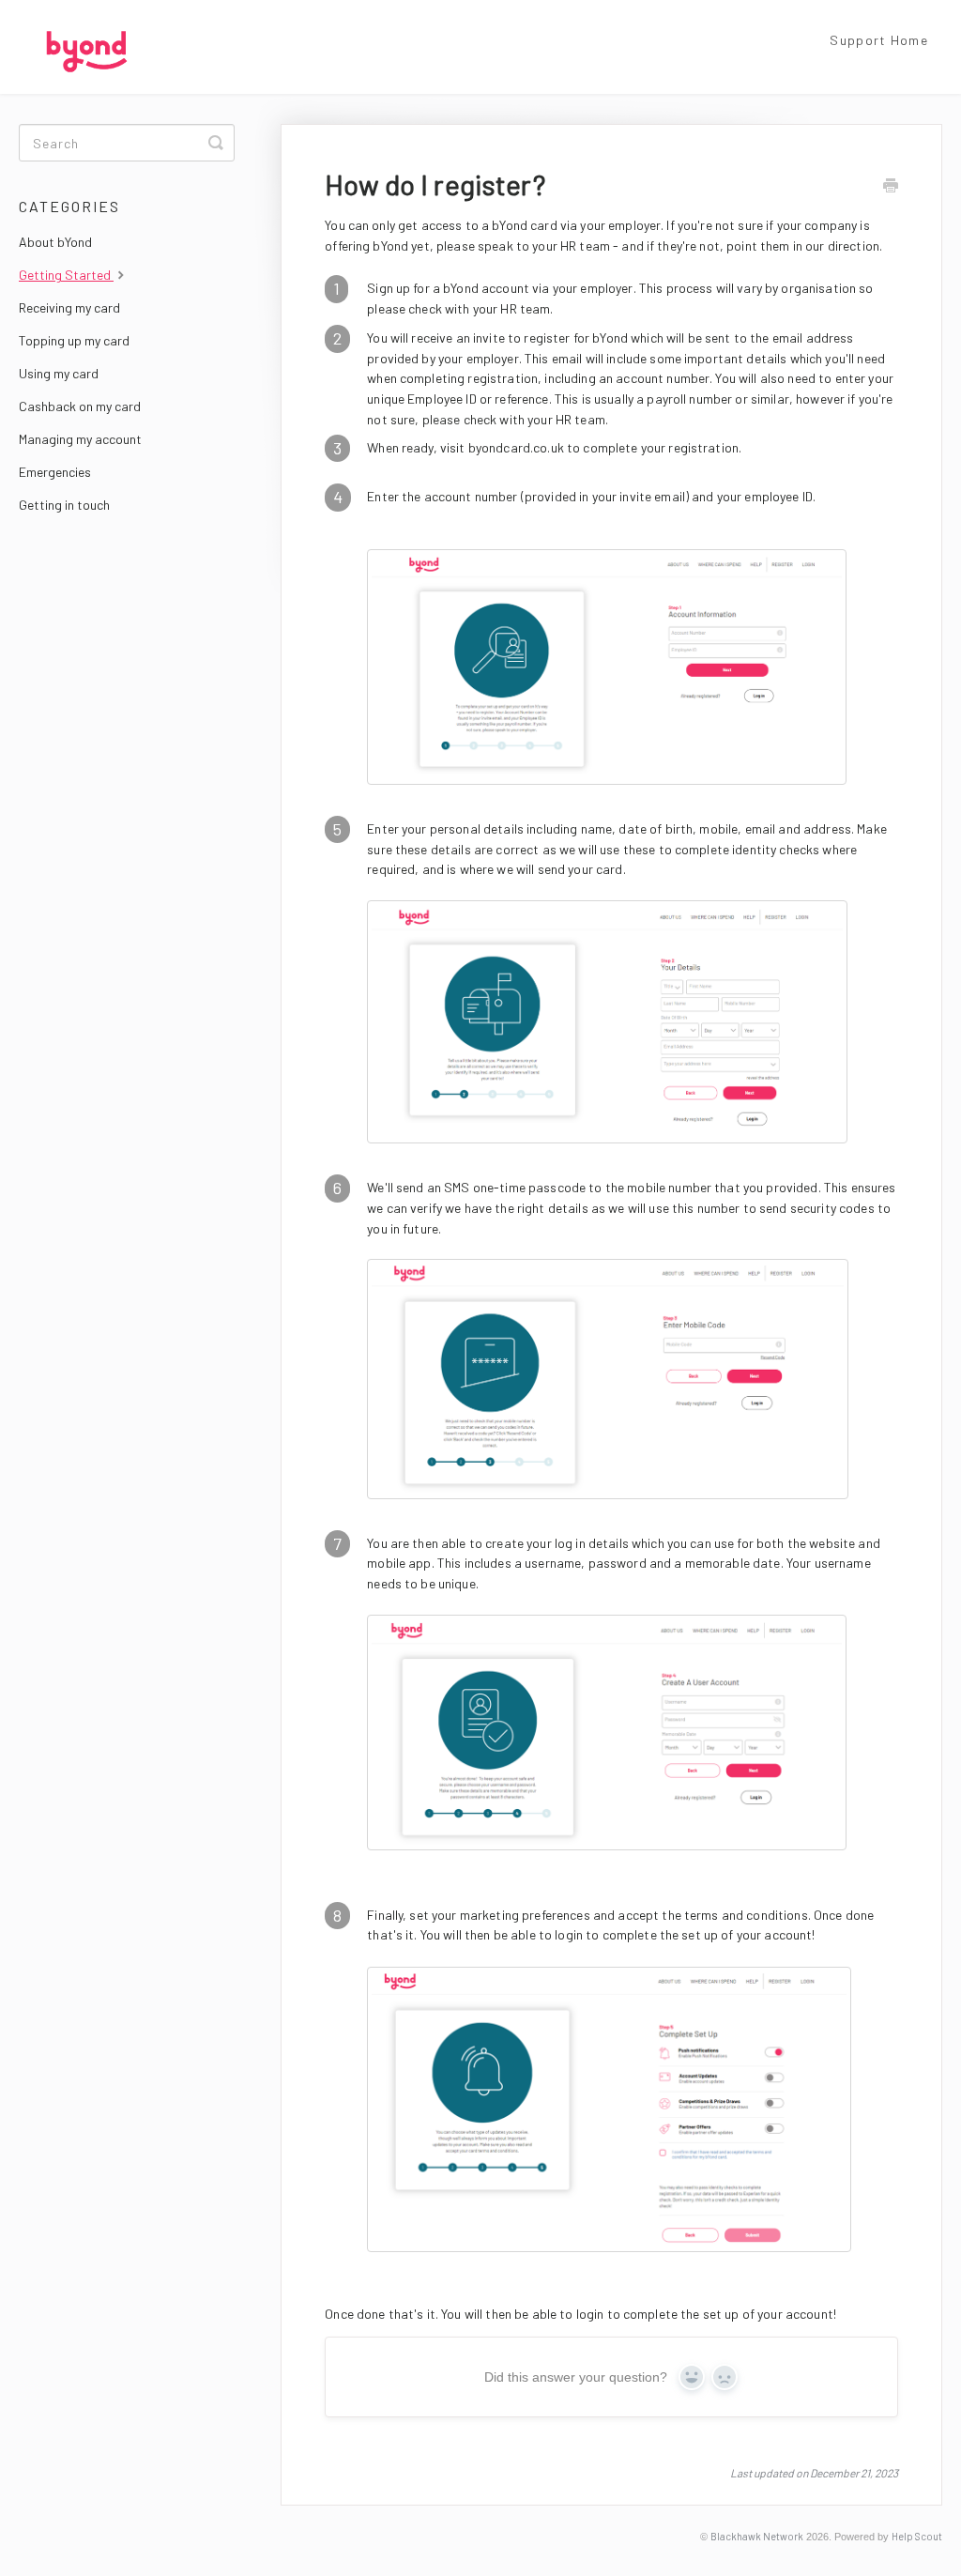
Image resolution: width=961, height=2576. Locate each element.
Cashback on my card (80, 406)
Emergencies (55, 472)
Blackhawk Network (757, 2536)
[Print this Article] (891, 187)
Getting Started (66, 275)
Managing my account (80, 439)
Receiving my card (69, 307)
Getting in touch (64, 505)
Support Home (879, 40)
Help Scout (917, 2536)
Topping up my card (74, 340)
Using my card (59, 373)
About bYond (55, 242)
